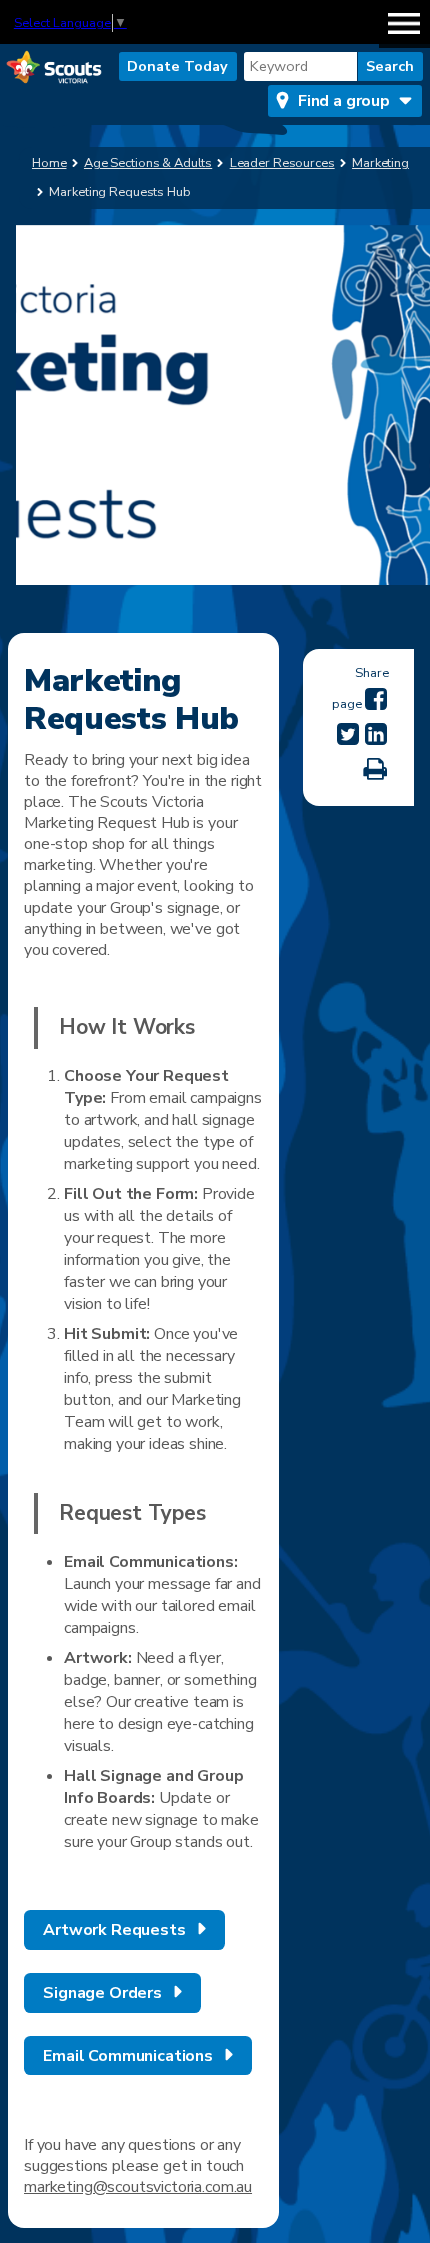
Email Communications (128, 2056)
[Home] (54, 68)
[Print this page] (375, 769)
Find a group (344, 101)
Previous (41, 425)
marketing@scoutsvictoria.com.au (138, 2187)
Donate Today (177, 66)
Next (405, 425)
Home (49, 163)
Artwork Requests (114, 1930)
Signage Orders (102, 1993)
